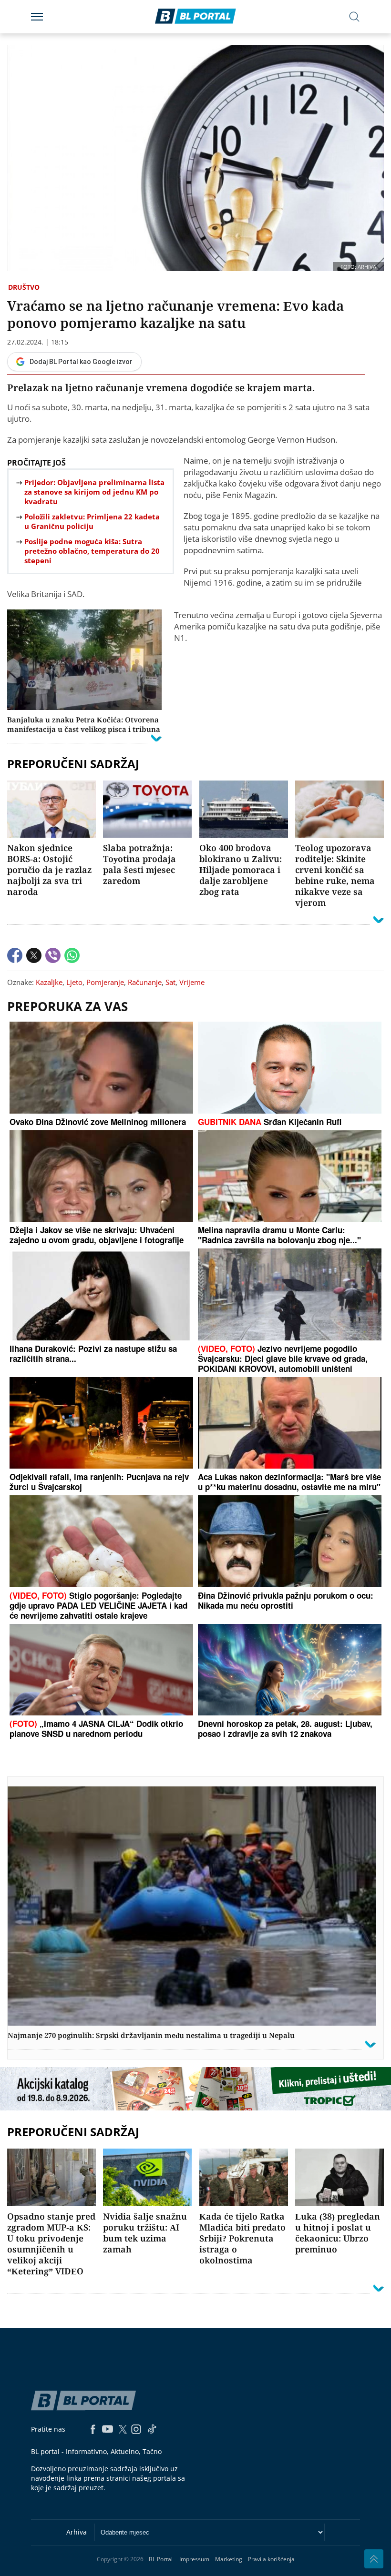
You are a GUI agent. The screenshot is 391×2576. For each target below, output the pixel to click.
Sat (170, 982)
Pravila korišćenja (271, 2559)
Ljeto (74, 982)
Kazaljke (49, 982)
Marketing (229, 2559)
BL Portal (161, 2559)
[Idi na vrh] (374, 2559)
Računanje (145, 982)
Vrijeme (192, 982)
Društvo (24, 287)
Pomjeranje (105, 982)
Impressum (194, 2559)
